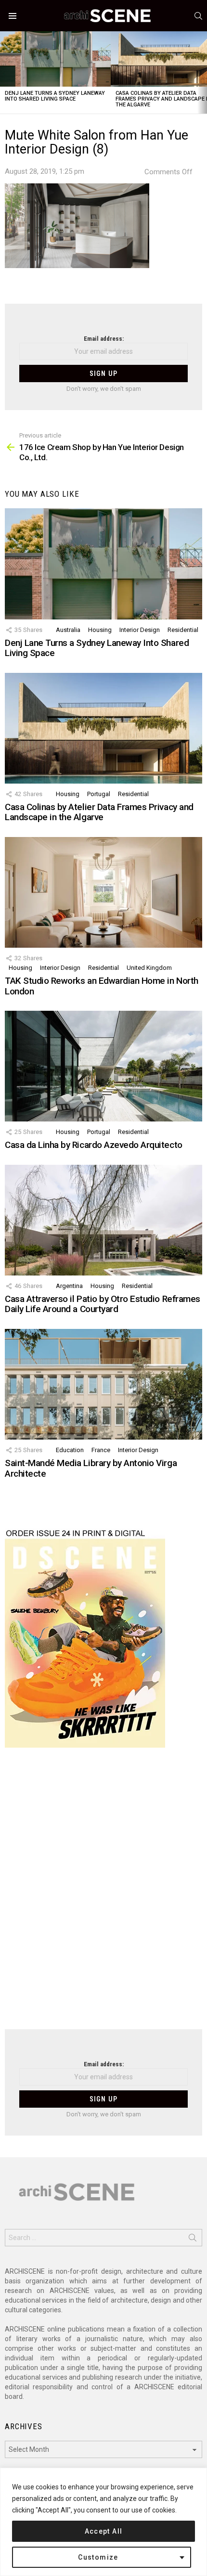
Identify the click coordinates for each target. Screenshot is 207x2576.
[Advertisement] (103, 1894)
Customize (98, 2557)
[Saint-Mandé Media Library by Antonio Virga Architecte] (103, 1384)
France (101, 1450)
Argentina (69, 1286)
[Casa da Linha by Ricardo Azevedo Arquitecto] (103, 1066)
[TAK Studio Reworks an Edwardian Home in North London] (103, 892)
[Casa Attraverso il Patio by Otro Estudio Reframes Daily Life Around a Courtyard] (103, 1220)
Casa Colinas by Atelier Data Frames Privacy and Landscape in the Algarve (99, 812)
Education (70, 1450)
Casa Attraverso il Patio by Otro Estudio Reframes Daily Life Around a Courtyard (103, 1304)
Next (202, 72)
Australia (68, 630)
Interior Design (140, 630)
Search (193, 2240)
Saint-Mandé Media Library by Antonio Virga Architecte (91, 1468)
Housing (100, 630)
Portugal (99, 794)
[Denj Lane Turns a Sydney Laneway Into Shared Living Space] (55, 59)
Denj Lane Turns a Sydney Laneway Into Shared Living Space (55, 96)
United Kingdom (149, 968)
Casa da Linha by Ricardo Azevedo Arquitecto (94, 1145)
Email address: (104, 339)
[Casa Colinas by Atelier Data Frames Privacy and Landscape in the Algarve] (103, 728)
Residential (183, 630)
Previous (5, 72)
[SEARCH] (198, 16)
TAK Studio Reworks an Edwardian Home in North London (102, 986)
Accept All (104, 2531)
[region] (103, 2522)
